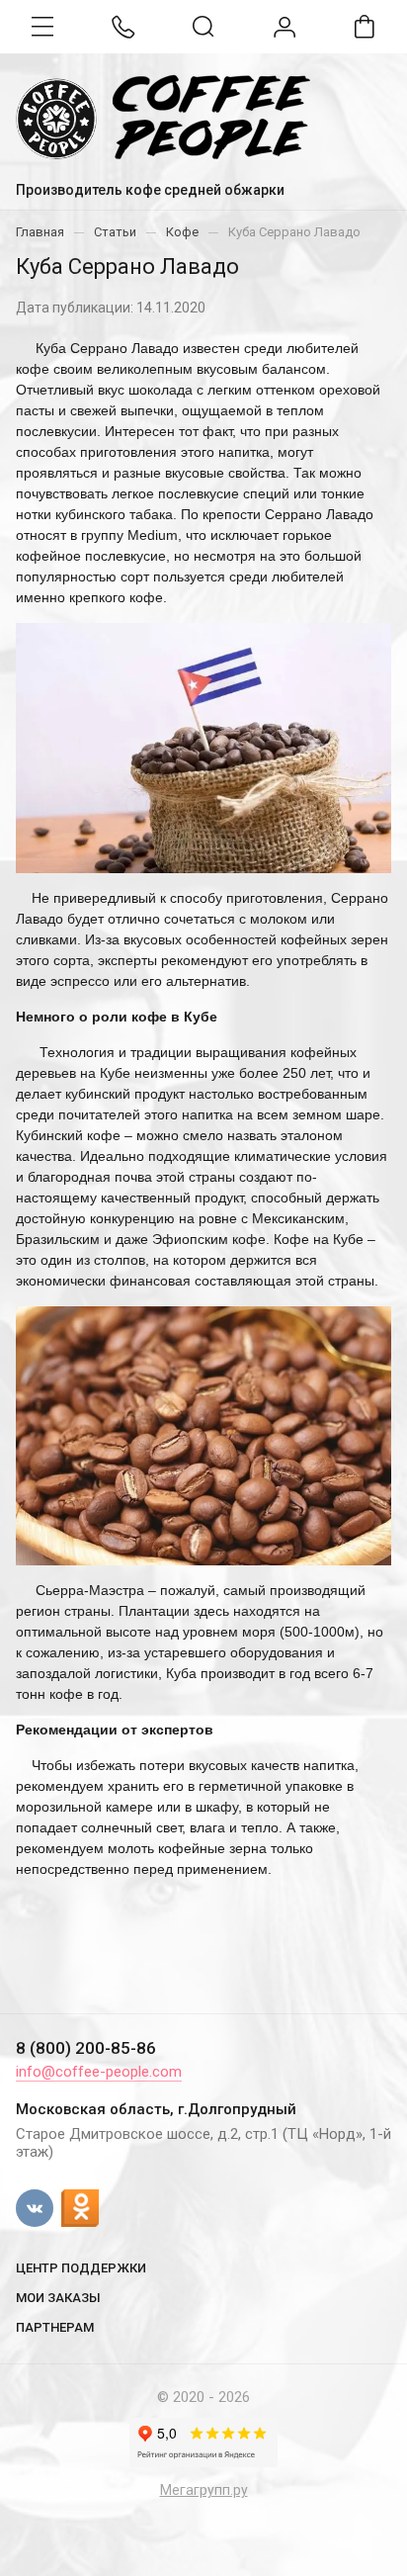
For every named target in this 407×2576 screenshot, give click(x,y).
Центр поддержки (81, 2268)
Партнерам (55, 2327)
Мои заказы (58, 2298)
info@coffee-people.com (99, 2072)
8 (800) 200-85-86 (86, 2048)
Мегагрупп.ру (204, 2490)
